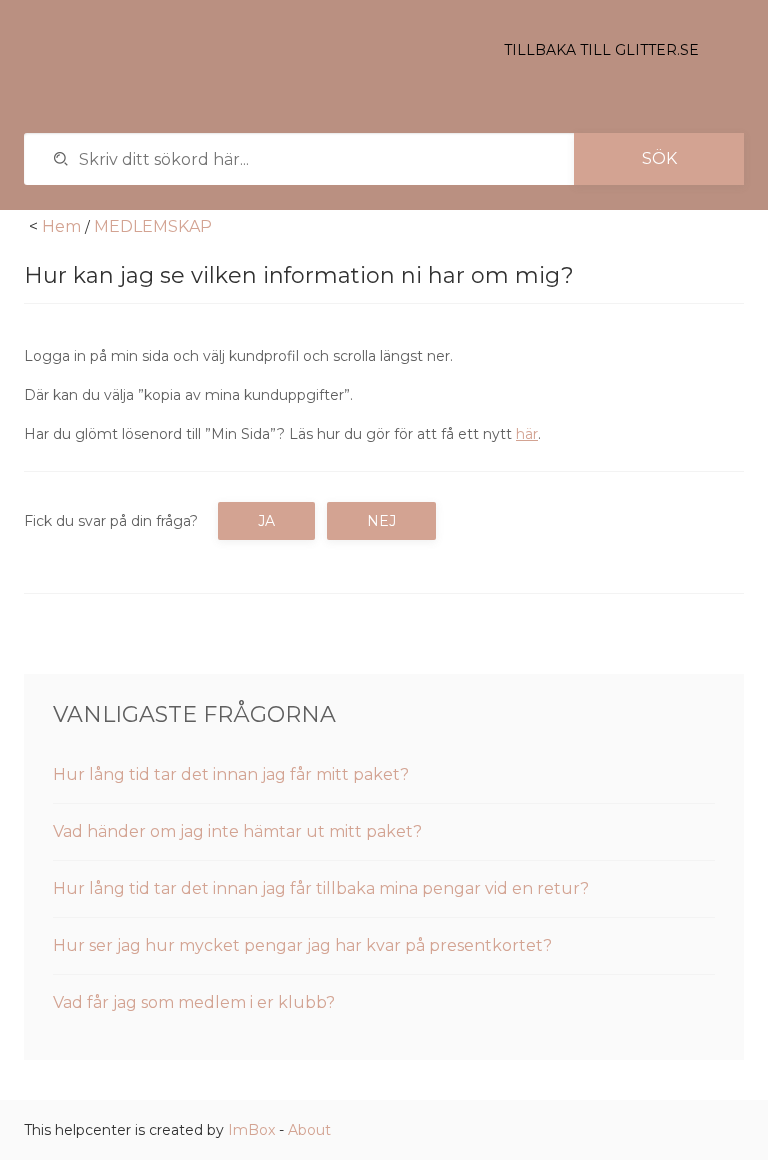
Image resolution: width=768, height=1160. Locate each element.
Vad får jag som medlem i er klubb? (194, 1002)
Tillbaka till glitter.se (601, 50)
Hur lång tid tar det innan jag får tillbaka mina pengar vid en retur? (321, 888)
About (309, 1130)
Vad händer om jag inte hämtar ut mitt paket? (237, 831)
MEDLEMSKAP (153, 226)
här (527, 434)
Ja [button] (266, 521)
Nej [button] (381, 521)
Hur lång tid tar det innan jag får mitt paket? (231, 774)
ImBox (251, 1130)
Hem (61, 226)
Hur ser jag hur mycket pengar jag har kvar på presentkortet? (302, 945)
